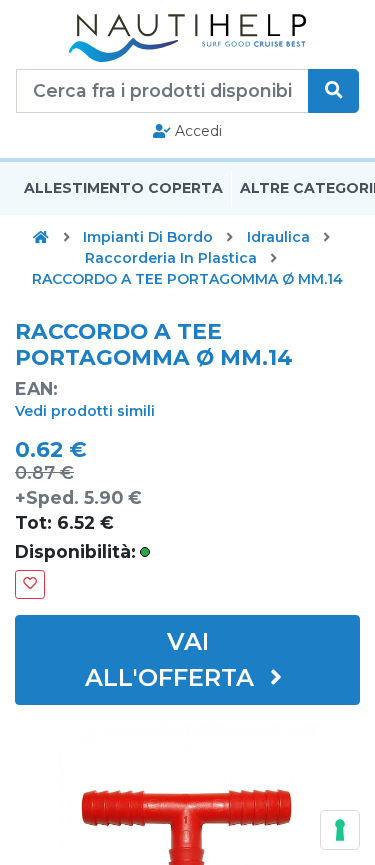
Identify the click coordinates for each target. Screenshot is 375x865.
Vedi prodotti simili (85, 411)
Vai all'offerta (173, 659)
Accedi (196, 131)
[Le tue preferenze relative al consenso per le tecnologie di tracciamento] (340, 830)
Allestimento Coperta (123, 188)
